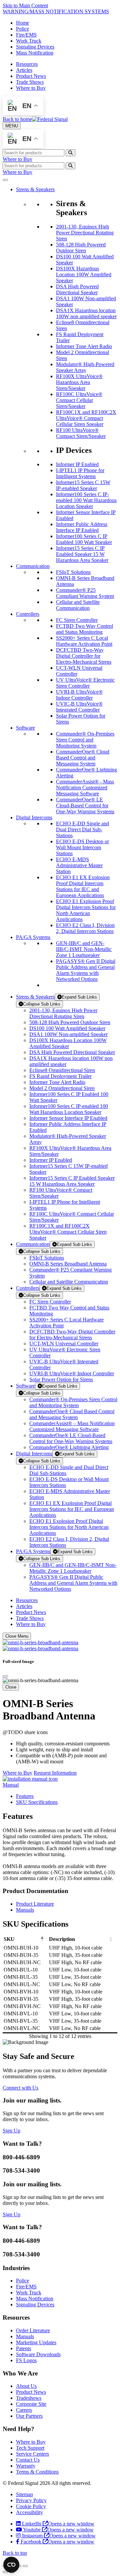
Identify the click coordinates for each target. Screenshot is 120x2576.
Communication (33, 1244)
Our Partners (29, 2416)
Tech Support (30, 2448)
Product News (31, 76)
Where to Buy (31, 88)
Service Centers (32, 2454)
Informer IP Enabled (51, 1160)
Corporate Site (31, 2404)
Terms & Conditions (37, 2472)
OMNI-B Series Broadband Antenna (68, 1264)
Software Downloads (38, 2354)
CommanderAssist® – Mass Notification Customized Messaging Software (72, 1426)
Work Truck (29, 41)
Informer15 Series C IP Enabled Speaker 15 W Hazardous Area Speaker (72, 1181)
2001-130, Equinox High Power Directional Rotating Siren (63, 1013)
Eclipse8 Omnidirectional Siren (62, 1070)
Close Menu (17, 1636)
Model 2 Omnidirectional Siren (62, 1088)
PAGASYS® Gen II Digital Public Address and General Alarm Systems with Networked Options (73, 1583)
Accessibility (29, 2512)
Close (11, 1687)
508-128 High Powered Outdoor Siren (70, 1022)
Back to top (15, 2553)
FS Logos (26, 2360)
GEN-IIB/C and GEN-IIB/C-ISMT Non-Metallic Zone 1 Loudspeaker (73, 1568)
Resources (27, 64)
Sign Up (11, 2131)
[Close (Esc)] (25, 2566)
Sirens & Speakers (35, 997)
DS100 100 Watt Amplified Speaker (67, 1028)
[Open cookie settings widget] (11, 2565)
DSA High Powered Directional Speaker (72, 1052)
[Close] (5, 1676)
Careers (24, 2410)
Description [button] (62, 1939)
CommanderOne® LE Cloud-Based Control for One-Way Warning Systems (71, 1438)
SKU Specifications (37, 1802)
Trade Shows (30, 82)
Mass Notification (35, 53)
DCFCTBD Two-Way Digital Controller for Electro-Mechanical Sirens (72, 1335)
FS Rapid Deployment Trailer (60, 1076)
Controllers (28, 1288)
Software (25, 1386)
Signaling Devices (35, 47)
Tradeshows (29, 2398)
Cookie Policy (31, 2506)
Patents (23, 2348)
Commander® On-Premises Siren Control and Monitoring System (73, 1402)
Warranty (26, 2466)
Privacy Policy (31, 2500)
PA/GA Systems (33, 1551)
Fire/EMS (26, 35)
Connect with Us (20, 2088)
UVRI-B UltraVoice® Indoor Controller (72, 1373)
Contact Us (28, 2460)
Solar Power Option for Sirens (61, 1379)
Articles (24, 70)
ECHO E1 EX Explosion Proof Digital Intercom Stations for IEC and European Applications (72, 1509)
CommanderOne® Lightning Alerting (69, 1447)
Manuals (25, 1910)
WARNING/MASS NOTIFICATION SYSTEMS (56, 11)
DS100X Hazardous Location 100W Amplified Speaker (68, 1043)
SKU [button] (9, 1939)
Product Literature (35, 1904)
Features (25, 1796)
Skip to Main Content (25, 5)
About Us (26, 2386)
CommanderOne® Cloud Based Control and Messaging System (72, 1414)
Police (22, 29)
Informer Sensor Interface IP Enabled (68, 1118)
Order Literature (33, 2330)
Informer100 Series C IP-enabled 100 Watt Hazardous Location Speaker (69, 1109)
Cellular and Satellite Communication (69, 1282)
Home (22, 23)
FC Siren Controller (50, 1302)
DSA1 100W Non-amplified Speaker (68, 1034)
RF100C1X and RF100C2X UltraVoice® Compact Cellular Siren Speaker (68, 1232)
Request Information (55, 1773)
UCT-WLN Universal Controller (64, 1344)
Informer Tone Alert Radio (57, 1082)
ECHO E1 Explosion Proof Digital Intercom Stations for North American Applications (69, 1527)
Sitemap (24, 2494)
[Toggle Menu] (5, 180)
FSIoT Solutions (47, 1258)
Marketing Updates (36, 2342)
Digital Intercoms (34, 1454)
